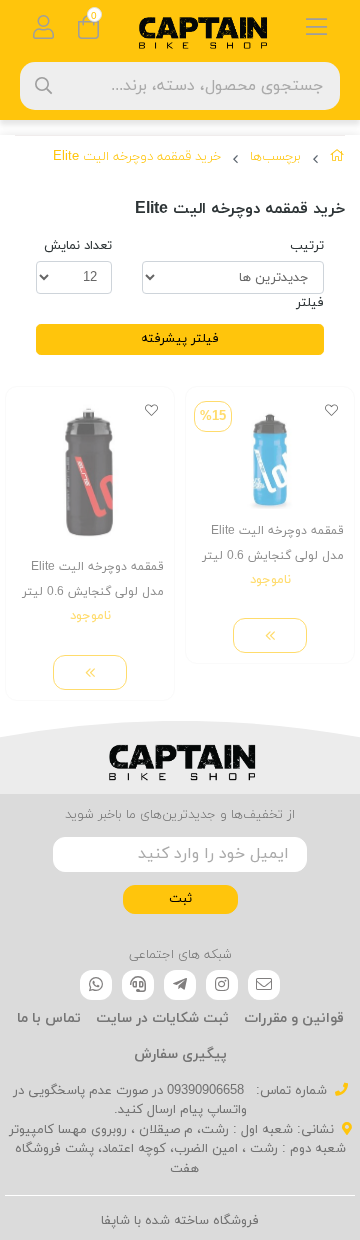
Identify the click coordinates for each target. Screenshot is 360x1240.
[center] (43, 85)
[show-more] (270, 635)
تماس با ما (49, 1018)
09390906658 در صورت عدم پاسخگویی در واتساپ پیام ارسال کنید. (130, 1101)
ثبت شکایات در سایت (162, 1018)
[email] (264, 985)
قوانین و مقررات (294, 1018)
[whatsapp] (96, 985)
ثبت (180, 899)
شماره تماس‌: (289, 1091)
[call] (138, 985)
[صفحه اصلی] (337, 160)
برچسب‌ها (275, 157)
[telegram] (180, 985)
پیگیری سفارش (180, 1054)
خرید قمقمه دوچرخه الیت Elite (137, 157)
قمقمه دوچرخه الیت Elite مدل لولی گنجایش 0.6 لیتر (273, 543)
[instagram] (222, 985)
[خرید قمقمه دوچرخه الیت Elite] (180, 758)
